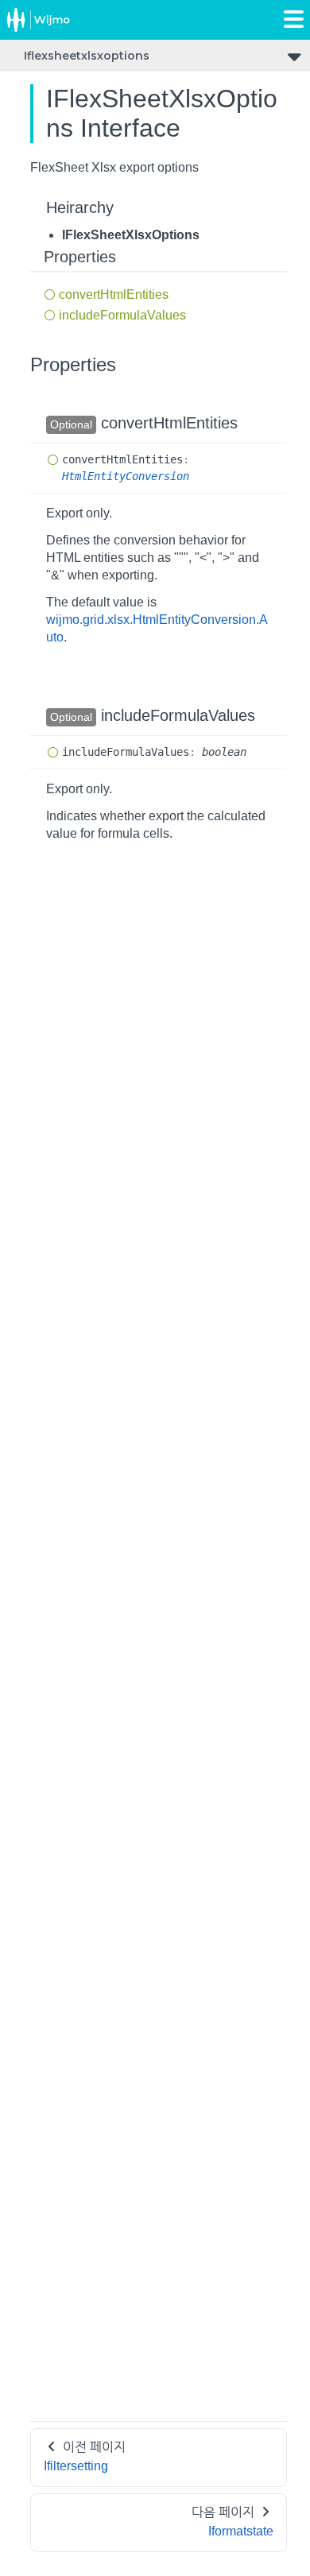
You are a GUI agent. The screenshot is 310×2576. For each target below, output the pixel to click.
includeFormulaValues (122, 315)
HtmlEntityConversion (126, 476)
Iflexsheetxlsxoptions (87, 56)
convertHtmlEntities (114, 294)
